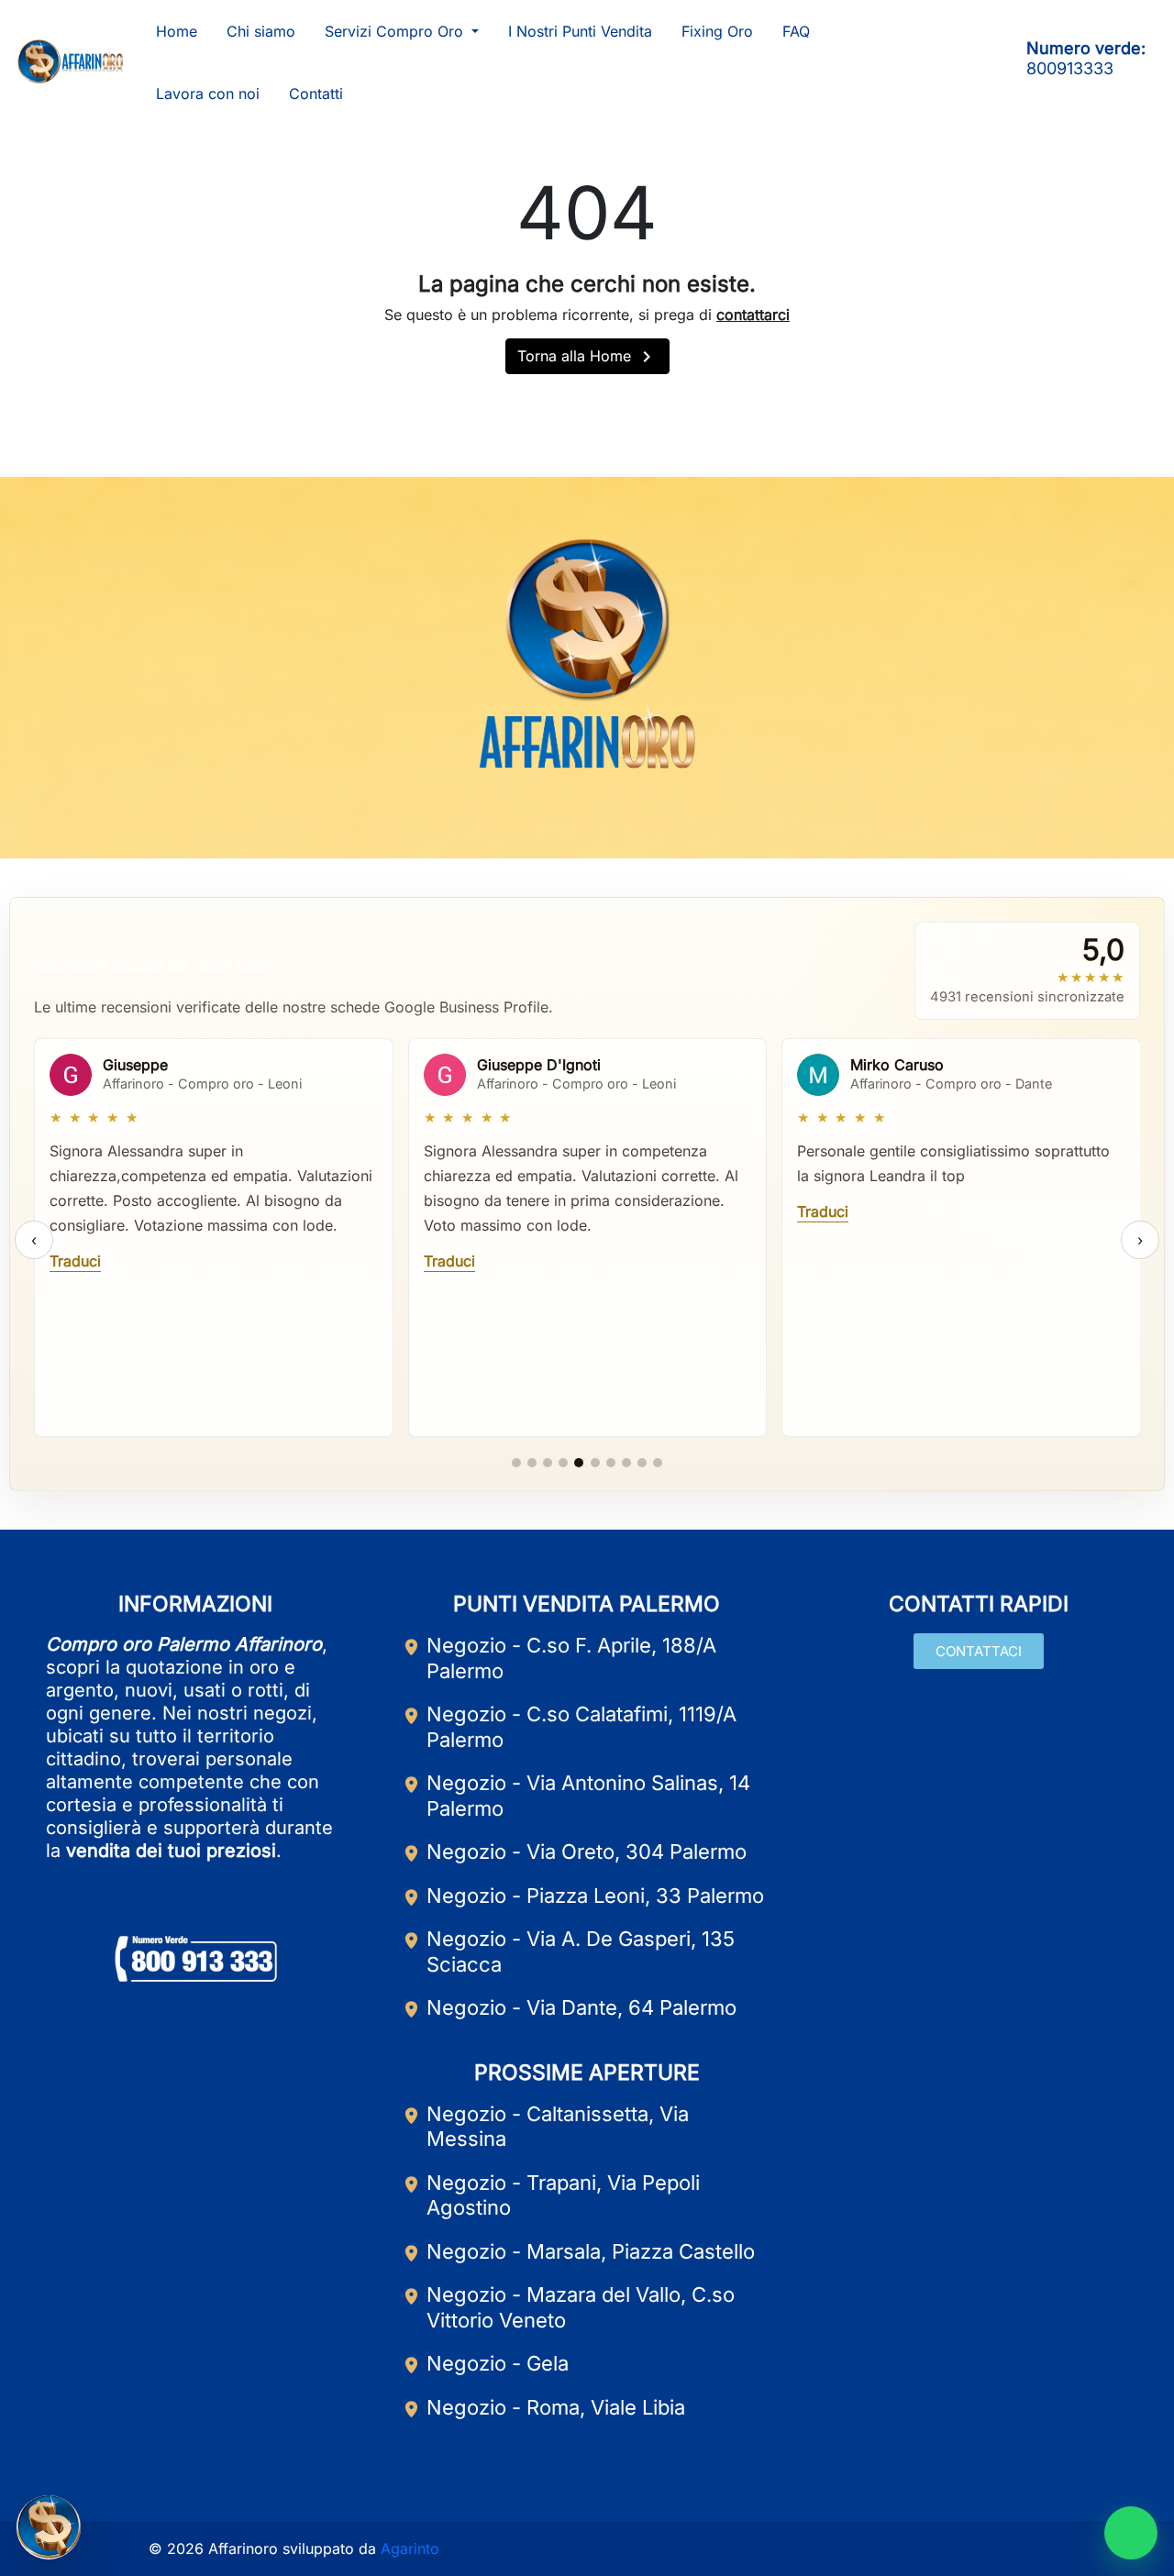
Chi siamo (261, 31)
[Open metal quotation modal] (49, 2527)
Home (177, 31)
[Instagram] (953, 61)
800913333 (1070, 68)
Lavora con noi (208, 94)
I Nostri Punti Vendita (580, 31)
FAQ (796, 31)
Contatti (316, 94)
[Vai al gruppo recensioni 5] (579, 1463)
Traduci (75, 1261)
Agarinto (410, 2548)
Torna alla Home (587, 357)
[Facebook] (889, 61)
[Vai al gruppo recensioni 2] (532, 1463)
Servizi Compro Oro (396, 31)
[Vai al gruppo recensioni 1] (516, 1463)
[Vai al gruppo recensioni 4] (563, 1463)
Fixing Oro (717, 31)
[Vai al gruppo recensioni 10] (658, 1463)
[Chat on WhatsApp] (1131, 2533)
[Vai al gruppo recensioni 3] (548, 1463)
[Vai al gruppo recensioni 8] (626, 1463)
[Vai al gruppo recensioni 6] (595, 1463)
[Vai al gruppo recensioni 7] (611, 1463)
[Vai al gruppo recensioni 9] (642, 1463)
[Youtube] (921, 61)
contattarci (753, 315)
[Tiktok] (985, 61)
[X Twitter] (630, 813)
